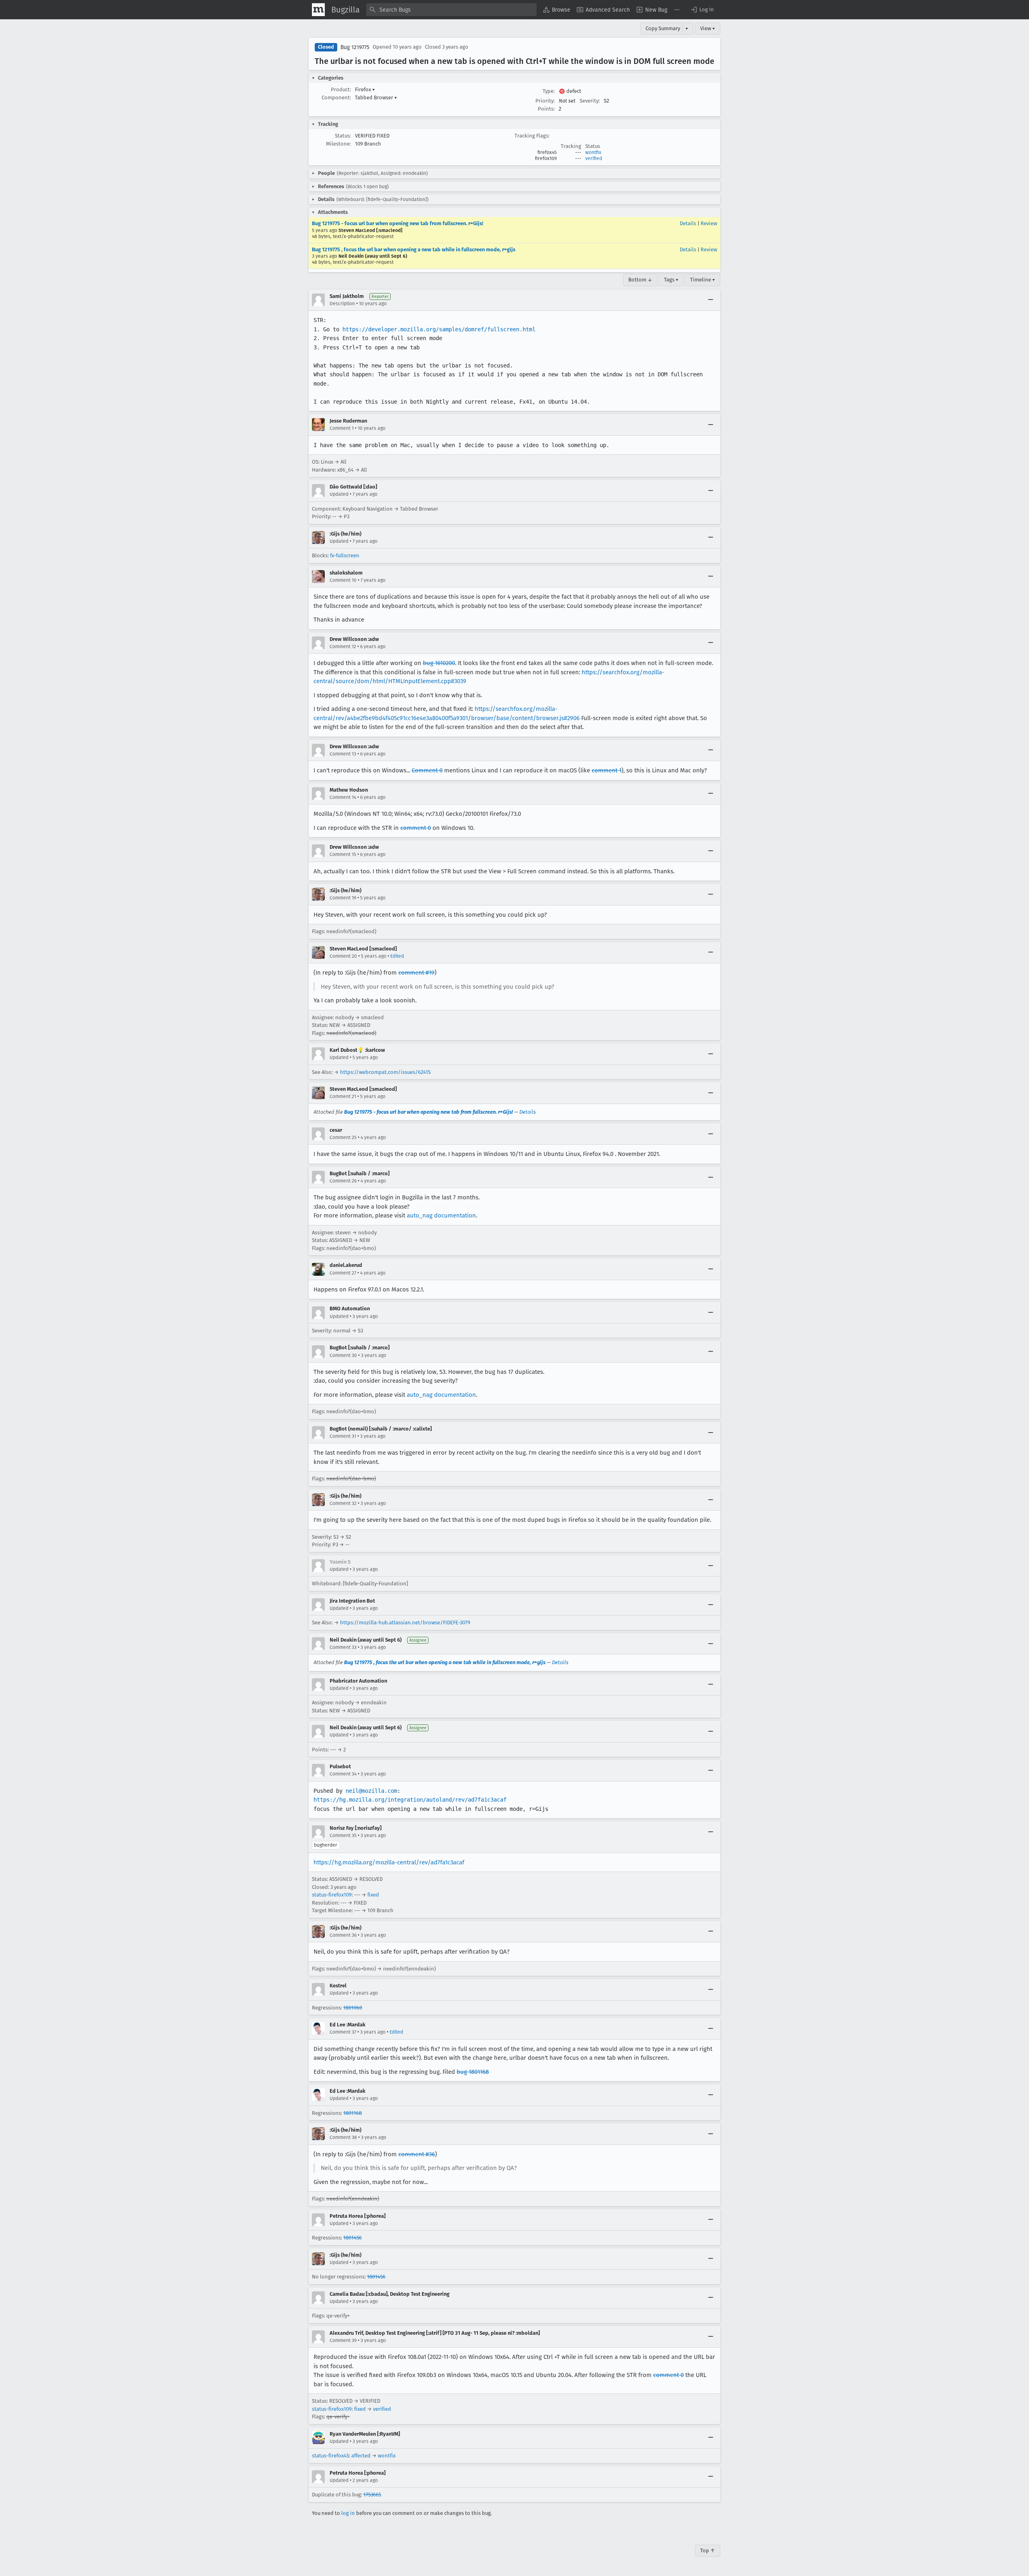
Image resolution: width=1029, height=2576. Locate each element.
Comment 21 (343, 1096)
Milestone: (338, 144)
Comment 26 (343, 1181)
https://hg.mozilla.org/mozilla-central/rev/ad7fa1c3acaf (389, 1862)
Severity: (590, 101)
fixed (373, 1895)
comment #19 (416, 973)
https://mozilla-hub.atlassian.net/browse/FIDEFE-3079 (405, 1623)
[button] (702, 10)
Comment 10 (343, 580)
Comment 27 (343, 1273)
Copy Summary (663, 28)
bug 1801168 (473, 2072)
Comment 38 (343, 2137)
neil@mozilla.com (371, 1791)
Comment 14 (343, 797)
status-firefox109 (332, 1895)
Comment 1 (342, 428)
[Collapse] (711, 300)
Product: (341, 89)
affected (361, 2456)
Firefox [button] (365, 89)
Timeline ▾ (703, 280)
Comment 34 (343, 1774)
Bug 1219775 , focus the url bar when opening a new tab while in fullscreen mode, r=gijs (414, 249)
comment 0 (416, 828)
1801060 (353, 2008)
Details (688, 223)
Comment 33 (343, 1647)
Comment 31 (343, 1436)
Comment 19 (343, 898)
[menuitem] (557, 10)
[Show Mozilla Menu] (318, 10)
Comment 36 (343, 1935)
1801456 (353, 2238)
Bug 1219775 (355, 47)
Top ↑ (708, 2550)
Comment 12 (343, 647)
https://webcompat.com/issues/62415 (385, 1072)
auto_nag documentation (441, 1215)
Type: (549, 91)
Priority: (545, 101)
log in (348, 2513)
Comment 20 (343, 956)
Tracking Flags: (532, 136)
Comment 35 (343, 1835)
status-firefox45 (330, 2456)
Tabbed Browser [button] (376, 97)
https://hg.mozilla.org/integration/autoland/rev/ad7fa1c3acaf (410, 1800)
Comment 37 (343, 2032)
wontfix (593, 152)
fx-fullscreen (345, 555)
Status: (343, 136)
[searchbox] (451, 10)
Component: (336, 97)
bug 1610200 (439, 663)
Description (342, 304)
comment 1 (607, 770)
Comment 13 (343, 754)
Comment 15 (343, 854)
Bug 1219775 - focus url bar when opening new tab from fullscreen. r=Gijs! (398, 223)
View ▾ (708, 28)
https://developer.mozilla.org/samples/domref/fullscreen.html (439, 329)
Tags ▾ (671, 280)
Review (709, 223)
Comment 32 (343, 1503)
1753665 (372, 2495)
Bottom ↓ (640, 280)
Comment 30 (343, 1355)
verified (594, 158)
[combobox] (451, 10)
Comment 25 (343, 1137)
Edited (397, 956)
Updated (339, 494)
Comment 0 (427, 770)
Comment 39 (343, 2340)
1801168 (353, 2113)
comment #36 (417, 2154)
